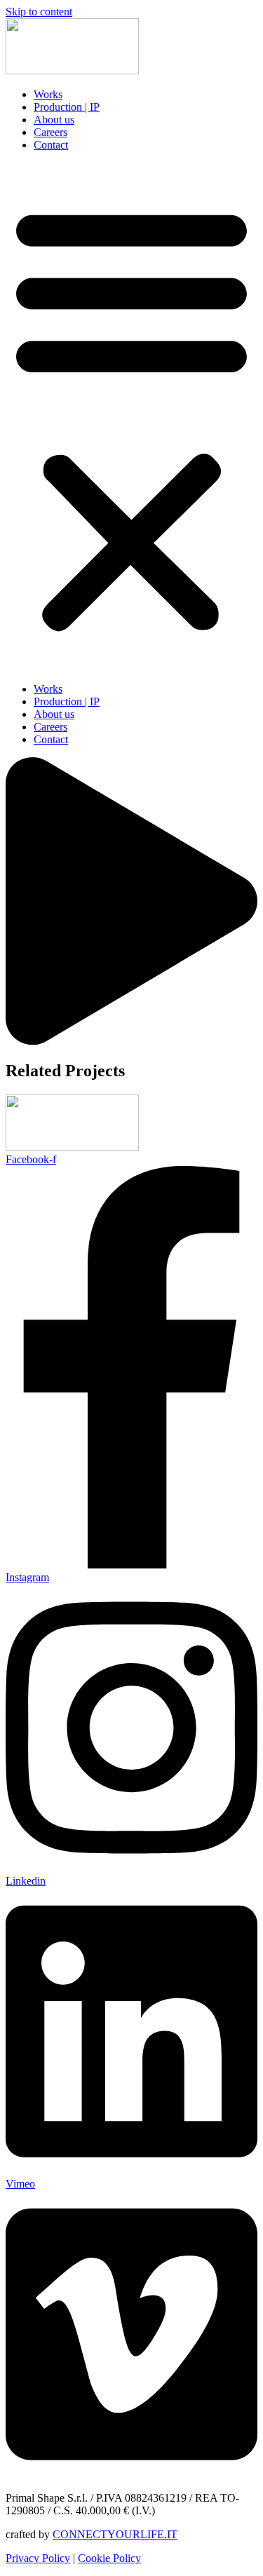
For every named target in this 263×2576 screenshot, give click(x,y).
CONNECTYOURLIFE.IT (115, 2534)
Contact (51, 145)
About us (54, 120)
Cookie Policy (109, 2558)
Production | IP (67, 107)
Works (48, 94)
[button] (131, 417)
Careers (50, 132)
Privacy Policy (38, 2558)
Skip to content (39, 12)
